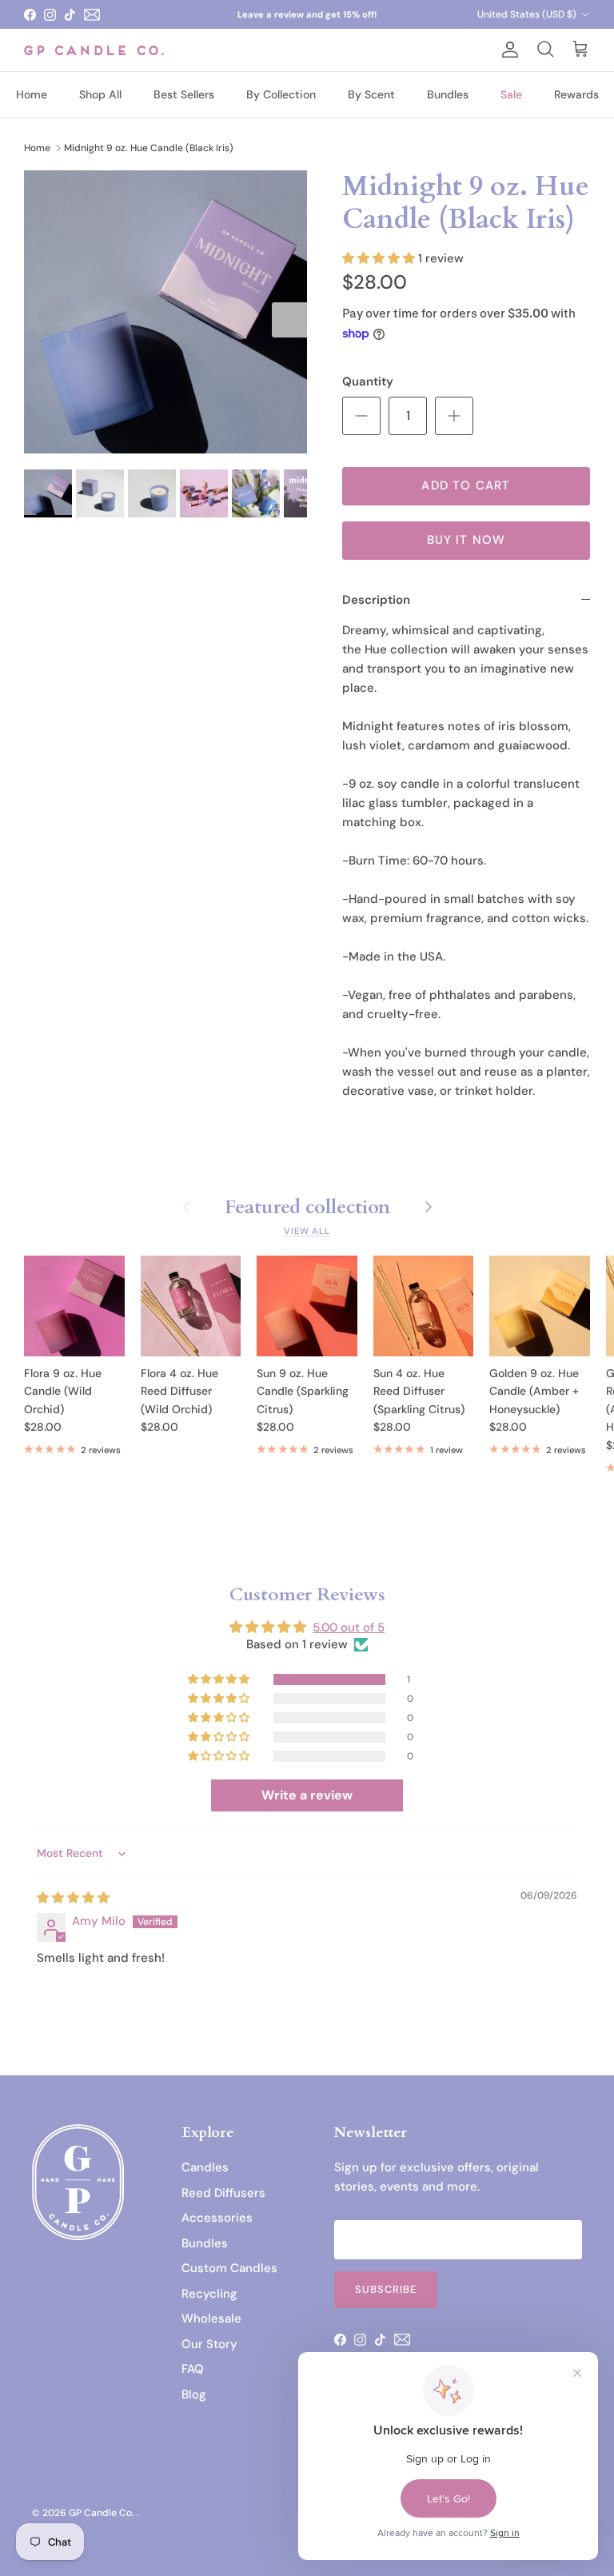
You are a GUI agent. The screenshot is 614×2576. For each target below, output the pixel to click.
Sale (511, 94)
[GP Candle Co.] (94, 50)
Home (32, 94)
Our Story (209, 2344)
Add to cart (466, 485)
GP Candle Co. (103, 2513)
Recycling (209, 2294)
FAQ (193, 2369)
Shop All (100, 94)
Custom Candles (229, 2268)
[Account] (507, 50)
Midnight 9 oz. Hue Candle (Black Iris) (149, 147)
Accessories (217, 2218)
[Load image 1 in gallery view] (165, 312)
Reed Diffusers (223, 2193)
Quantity (368, 381)
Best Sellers (184, 94)
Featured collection (307, 1206)
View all (307, 1231)
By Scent (371, 94)
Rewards (576, 94)
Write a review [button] (307, 1795)
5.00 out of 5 (349, 1627)
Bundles (448, 94)
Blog (194, 2394)
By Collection (281, 94)
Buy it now (466, 540)
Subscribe (386, 2289)
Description (376, 600)
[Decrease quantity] (361, 416)
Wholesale (211, 2318)
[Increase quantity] (454, 416)
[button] (380, 258)
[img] (73, 1898)
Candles (205, 2167)
